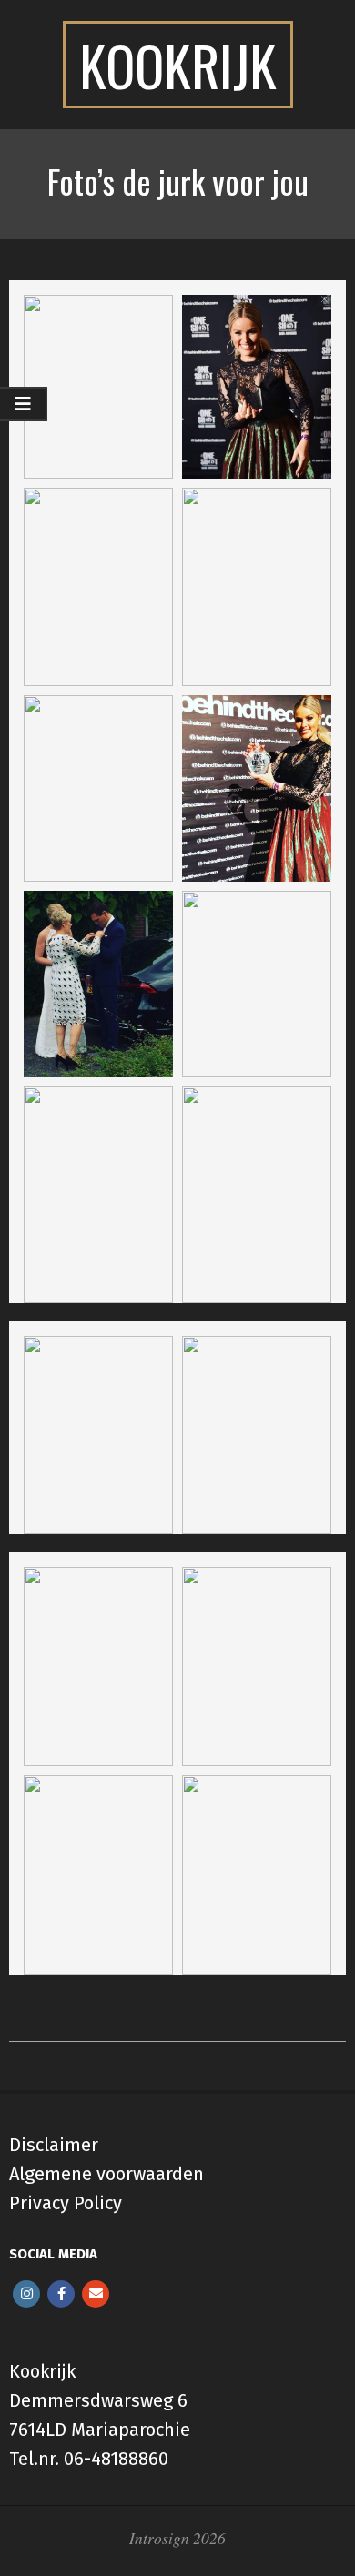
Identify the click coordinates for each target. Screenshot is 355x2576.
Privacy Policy (66, 2203)
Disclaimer (54, 2145)
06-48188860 (116, 2459)
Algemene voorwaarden (106, 2174)
